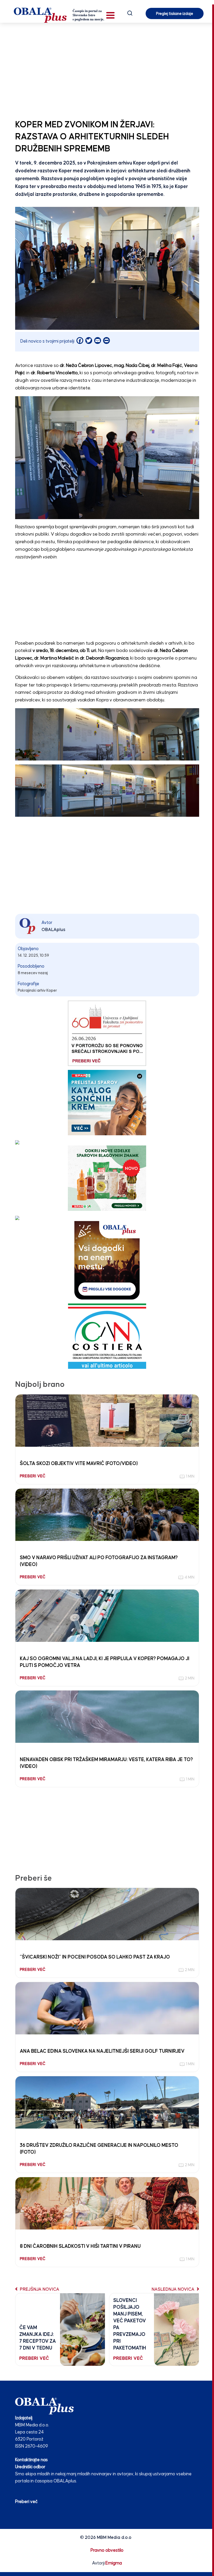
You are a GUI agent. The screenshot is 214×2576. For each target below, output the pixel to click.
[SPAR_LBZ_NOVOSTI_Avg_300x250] (107, 1178)
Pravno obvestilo (107, 2551)
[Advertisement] (107, 70)
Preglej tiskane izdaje (175, 14)
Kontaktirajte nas (31, 2460)
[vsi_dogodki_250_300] (107, 1260)
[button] (110, 15)
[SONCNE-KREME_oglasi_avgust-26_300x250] (107, 1102)
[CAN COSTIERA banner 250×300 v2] (107, 1336)
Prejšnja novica (39, 2290)
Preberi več (26, 2502)
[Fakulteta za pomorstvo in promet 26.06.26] (107, 1033)
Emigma (114, 2563)
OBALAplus (53, 930)
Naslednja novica (174, 2290)
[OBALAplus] (60, 15)
